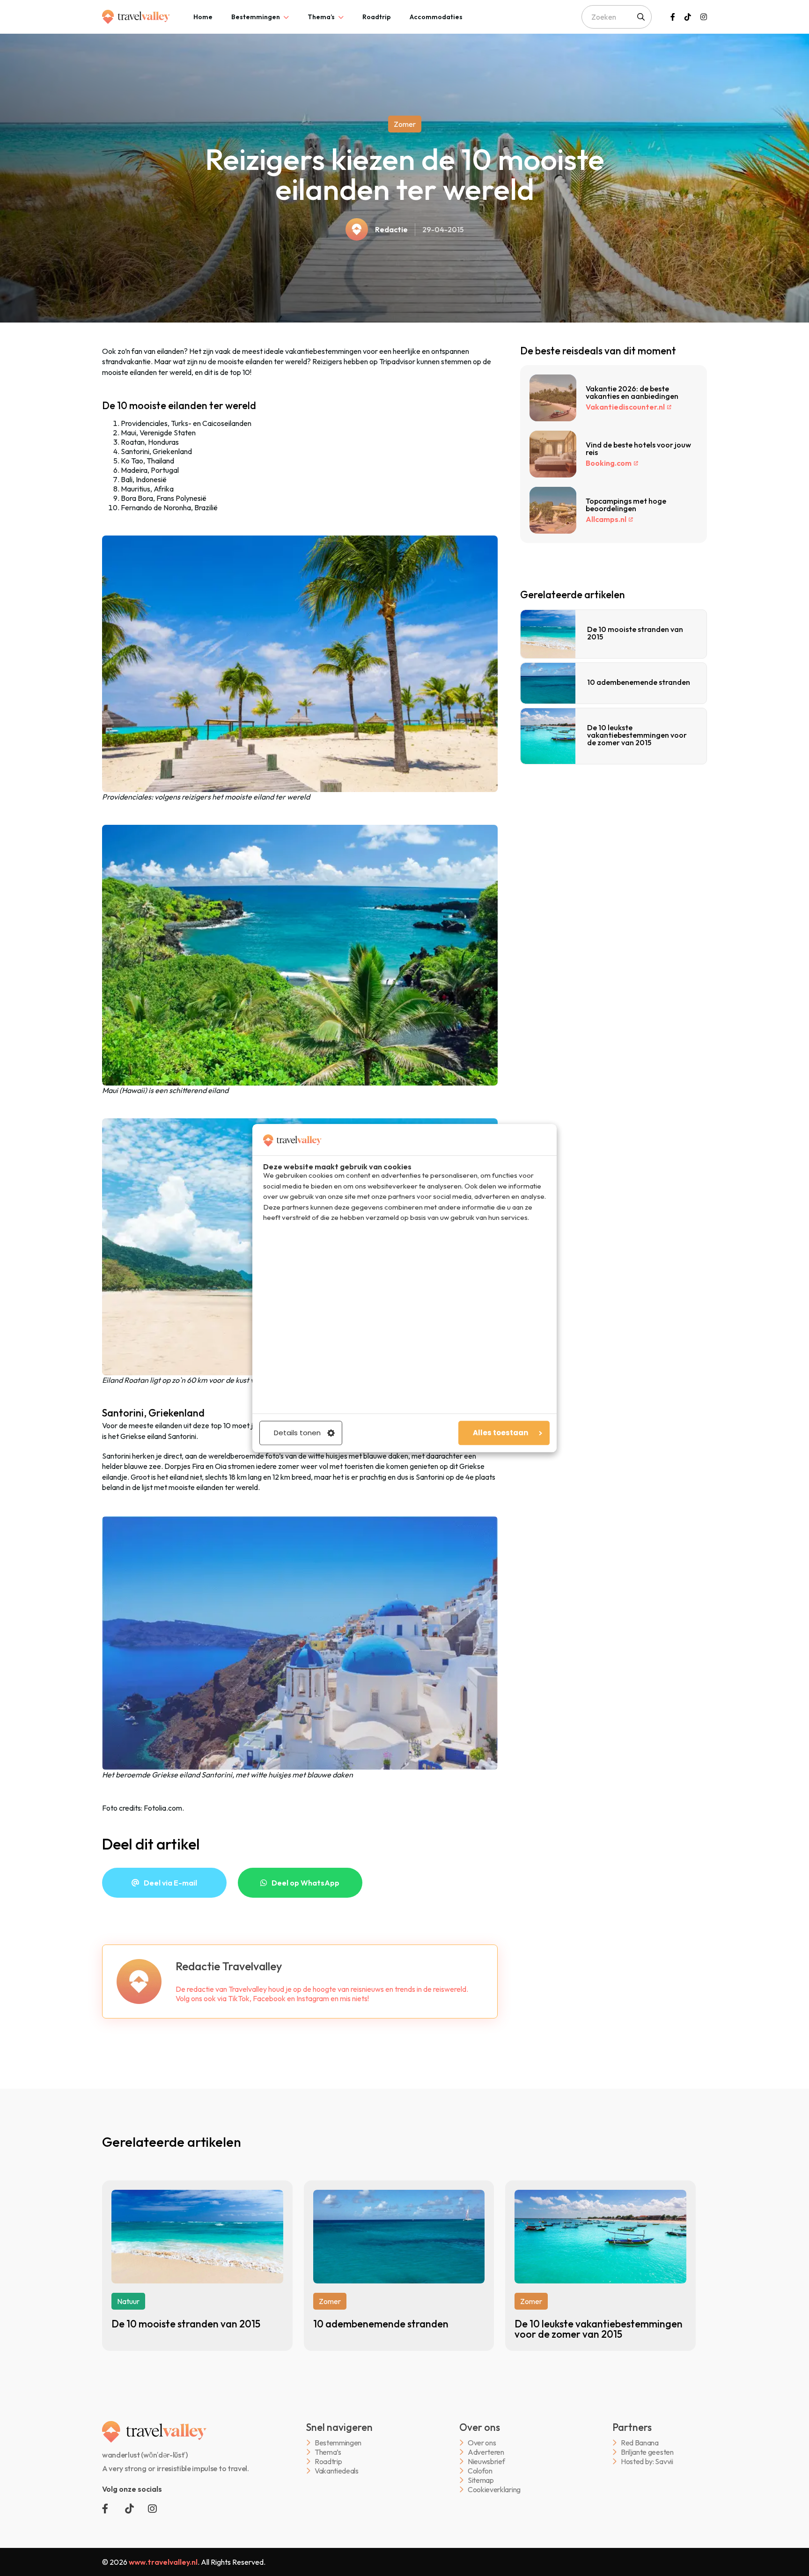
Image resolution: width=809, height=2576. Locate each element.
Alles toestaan (500, 1433)
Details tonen (297, 1433)
